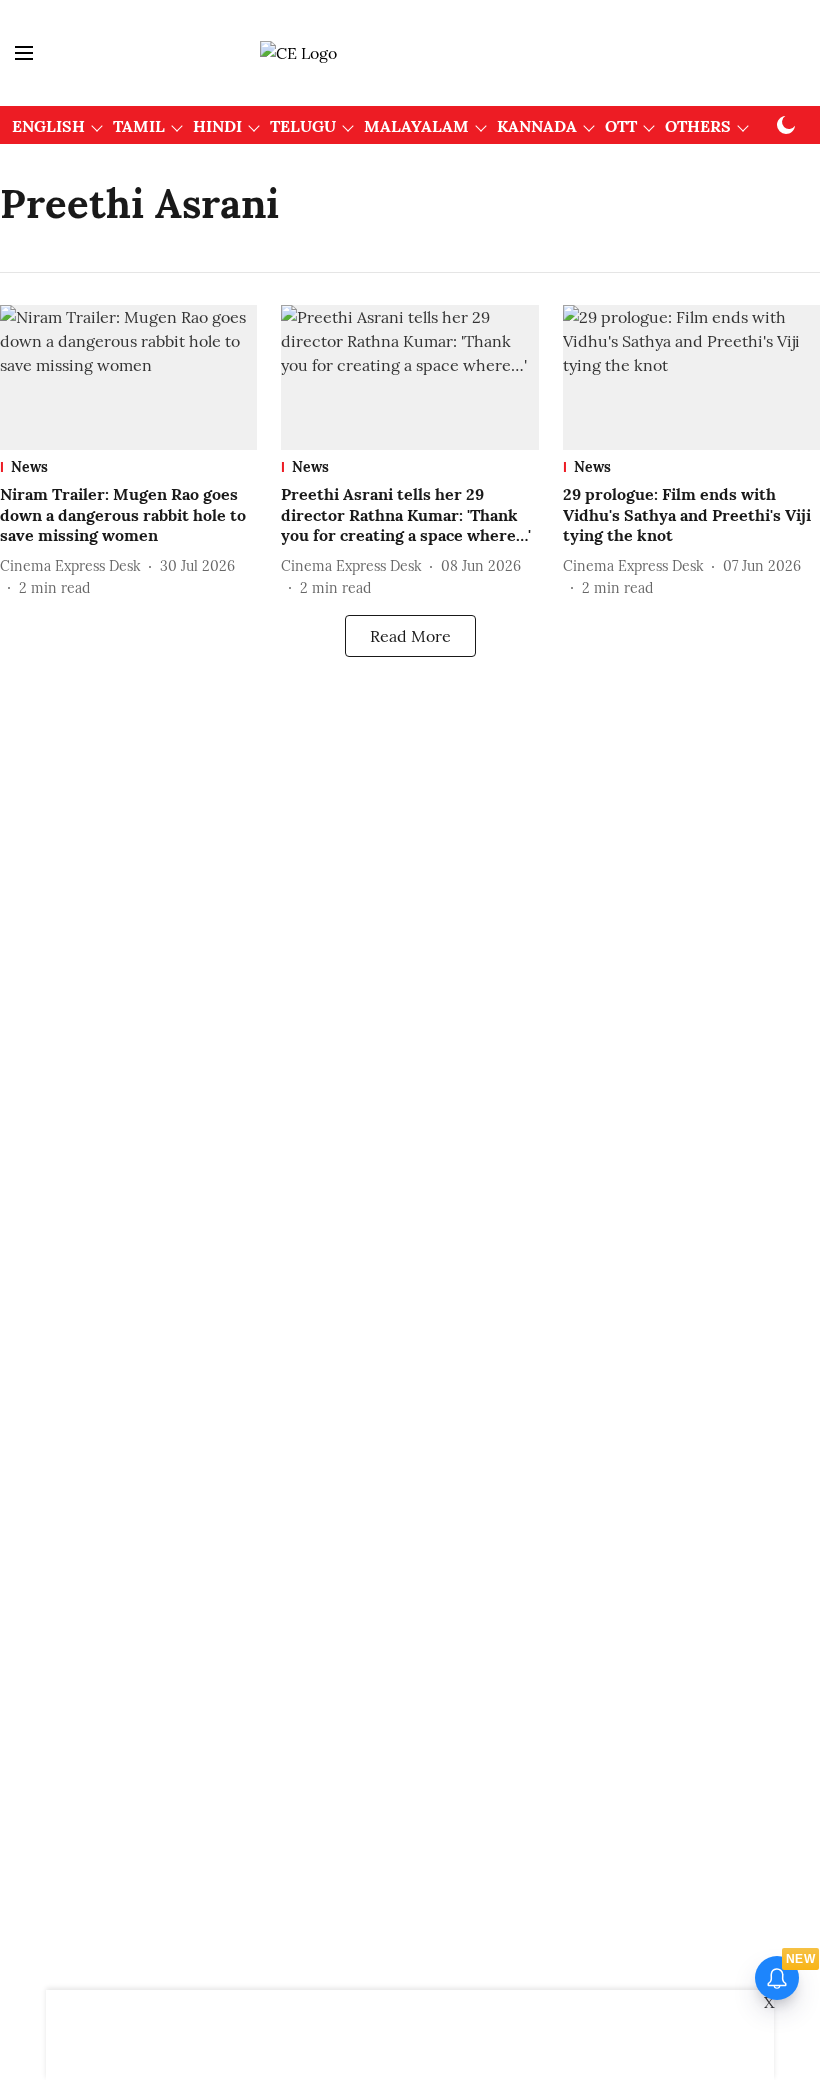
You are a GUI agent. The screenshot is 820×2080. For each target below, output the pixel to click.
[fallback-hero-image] (128, 377)
